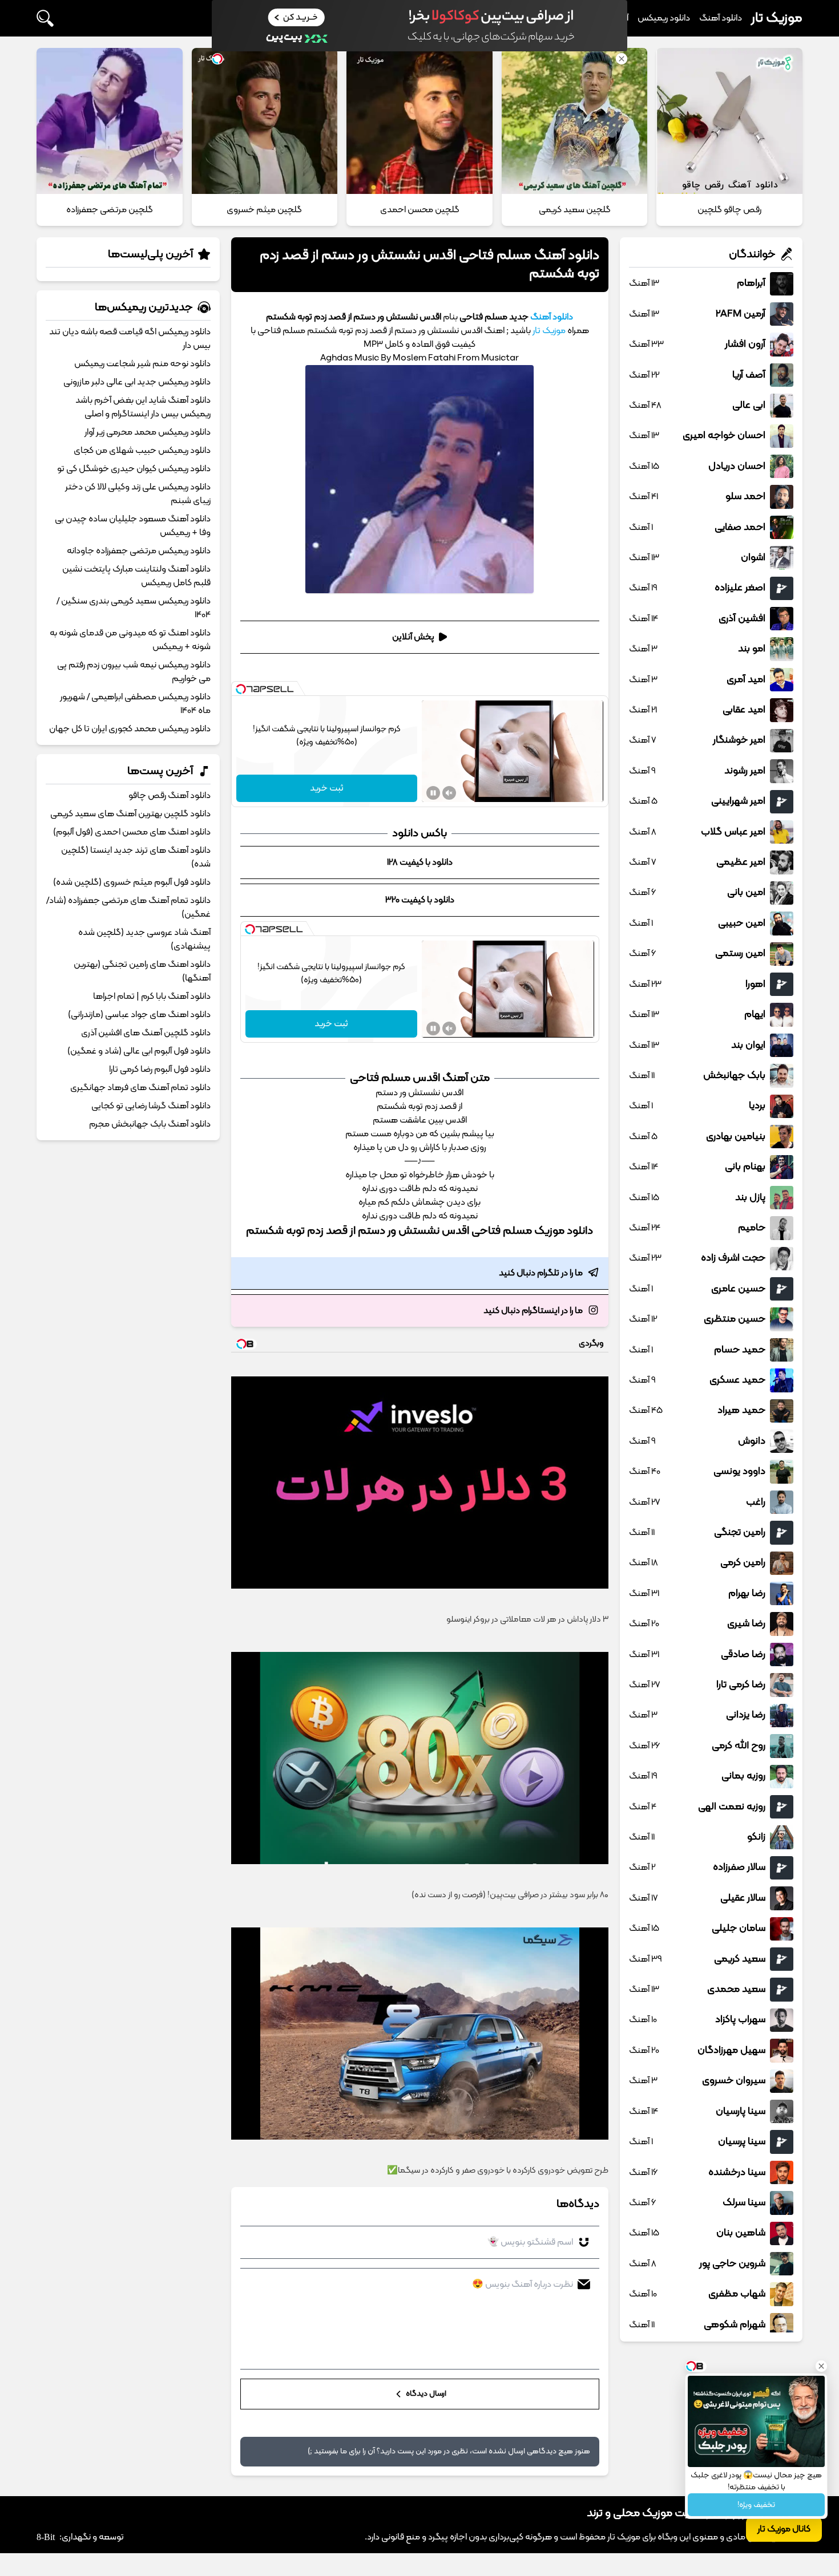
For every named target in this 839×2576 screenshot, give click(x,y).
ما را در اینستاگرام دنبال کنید (533, 1311)
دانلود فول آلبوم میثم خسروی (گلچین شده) (132, 882)
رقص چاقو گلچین (729, 210)
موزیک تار (777, 18)
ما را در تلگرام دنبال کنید (541, 1273)
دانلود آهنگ (721, 18)
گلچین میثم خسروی (264, 210)
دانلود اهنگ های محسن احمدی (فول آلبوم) (132, 832)
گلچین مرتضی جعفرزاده (110, 210)
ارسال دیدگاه (425, 2394)
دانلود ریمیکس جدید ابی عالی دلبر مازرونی (137, 382)
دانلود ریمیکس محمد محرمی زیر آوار (148, 432)
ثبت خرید (327, 788)
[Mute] (449, 793)
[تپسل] (241, 689)
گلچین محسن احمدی (420, 210)
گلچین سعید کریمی (575, 210)
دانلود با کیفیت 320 (420, 900)
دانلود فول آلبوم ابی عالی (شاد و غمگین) (139, 1051)
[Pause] (433, 793)
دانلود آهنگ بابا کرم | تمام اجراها (152, 997)
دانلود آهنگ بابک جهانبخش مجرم (150, 1124)
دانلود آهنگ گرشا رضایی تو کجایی (151, 1106)
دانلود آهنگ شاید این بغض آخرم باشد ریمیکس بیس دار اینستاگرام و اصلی (143, 407)
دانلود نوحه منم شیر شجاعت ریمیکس (142, 364)
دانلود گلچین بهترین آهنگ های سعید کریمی (130, 814)
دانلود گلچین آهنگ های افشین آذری (146, 1033)
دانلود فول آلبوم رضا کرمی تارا (160, 1070)
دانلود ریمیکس (664, 18)
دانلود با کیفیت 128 (420, 862)
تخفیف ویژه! (756, 2505)
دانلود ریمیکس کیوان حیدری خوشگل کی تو (134, 469)
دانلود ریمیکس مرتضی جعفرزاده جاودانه (139, 551)
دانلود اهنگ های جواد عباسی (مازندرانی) (139, 1015)
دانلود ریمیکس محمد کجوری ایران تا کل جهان (130, 729)
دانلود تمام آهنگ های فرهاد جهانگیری (140, 1088)
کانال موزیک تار (784, 2529)
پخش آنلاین (413, 637)
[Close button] (821, 2366)
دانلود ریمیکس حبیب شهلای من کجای (142, 451)
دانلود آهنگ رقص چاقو (170, 796)
